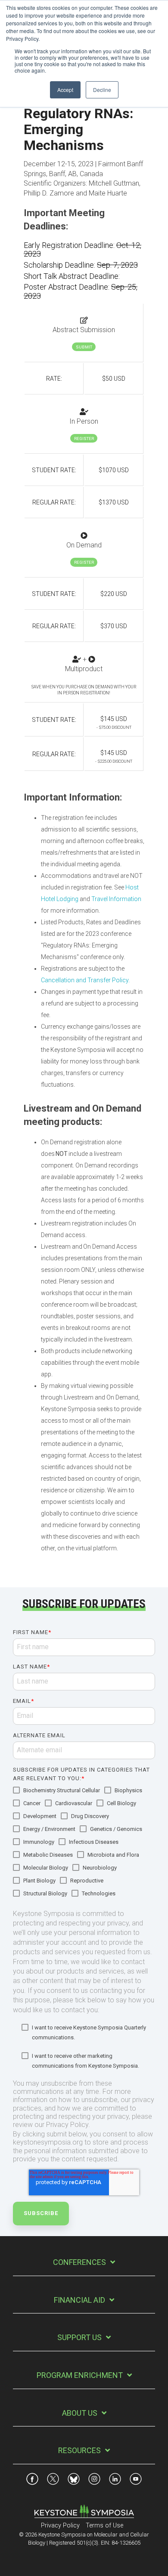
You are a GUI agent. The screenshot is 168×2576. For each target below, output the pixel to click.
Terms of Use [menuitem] (104, 2526)
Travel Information (116, 899)
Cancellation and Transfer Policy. (85, 980)
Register (84, 439)
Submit (84, 347)
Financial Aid (79, 2300)
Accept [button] (65, 90)
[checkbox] (84, 1843)
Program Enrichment (80, 2375)
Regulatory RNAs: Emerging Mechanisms (79, 129)
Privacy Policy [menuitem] (60, 2526)
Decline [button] (102, 90)
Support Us (79, 2337)
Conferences (79, 2262)
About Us (80, 2413)
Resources (79, 2450)
